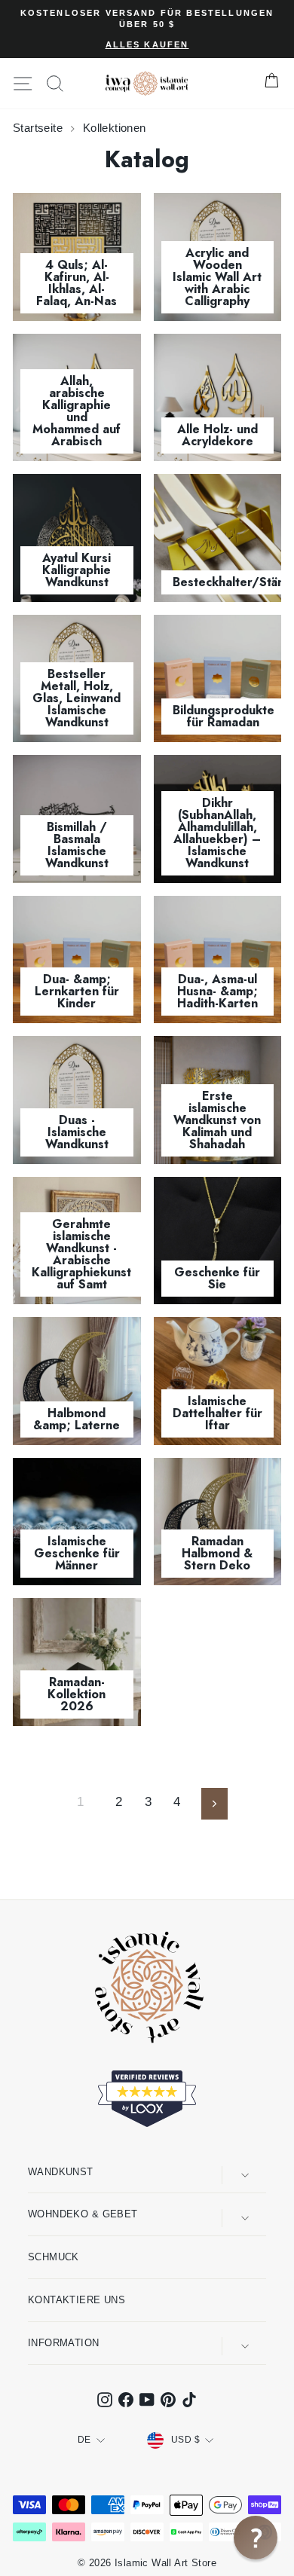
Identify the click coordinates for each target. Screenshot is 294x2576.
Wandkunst (61, 2172)
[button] (256, 2538)
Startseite (40, 128)
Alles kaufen (147, 44)
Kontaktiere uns (77, 2300)
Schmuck (54, 2257)
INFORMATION (64, 2343)
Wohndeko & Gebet (83, 2214)
